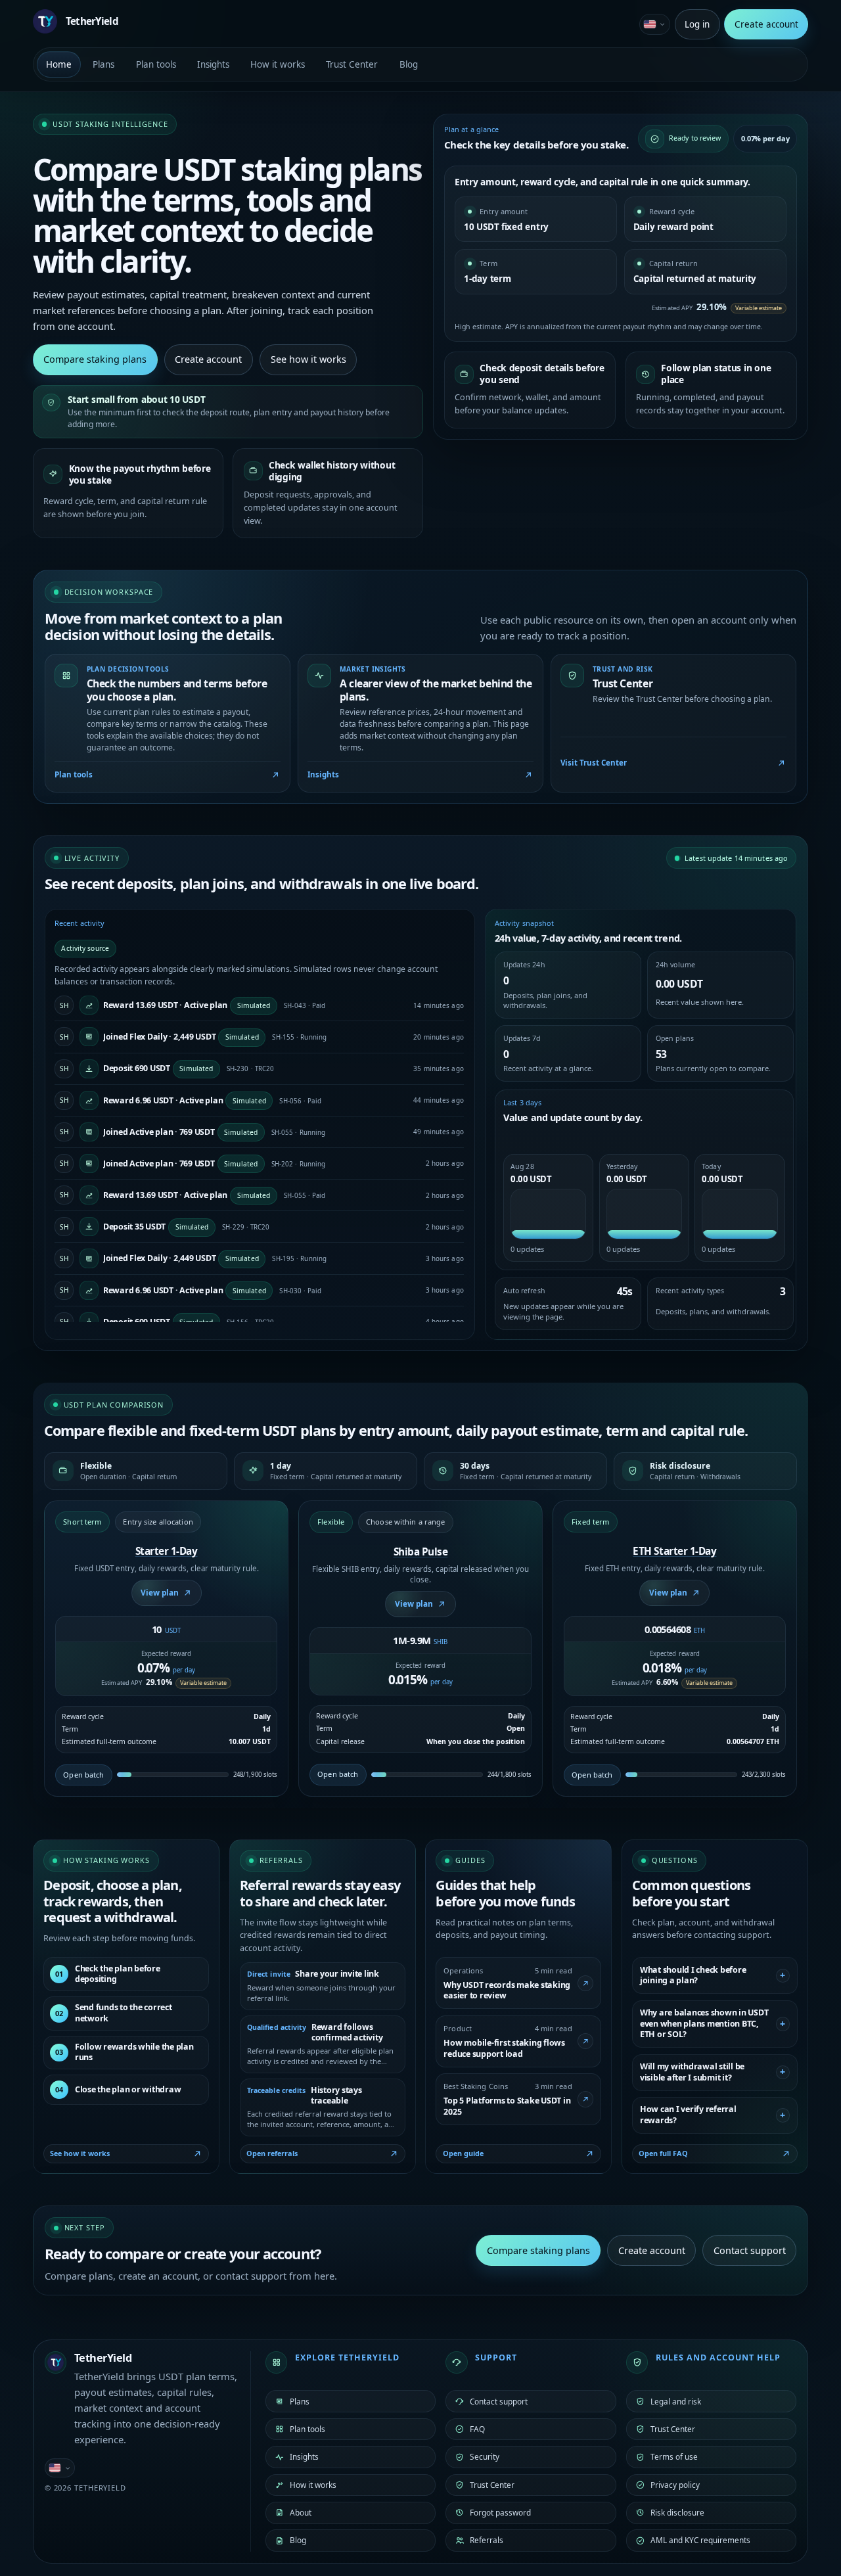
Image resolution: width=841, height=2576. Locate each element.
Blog (409, 64)
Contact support (750, 2250)
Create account (766, 24)
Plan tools (156, 64)
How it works (278, 64)
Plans (103, 64)
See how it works (308, 359)
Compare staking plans (95, 359)
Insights (213, 64)
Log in (697, 24)
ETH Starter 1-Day (674, 1551)
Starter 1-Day (167, 1551)
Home (59, 64)
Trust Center (352, 64)
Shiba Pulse (421, 1552)
